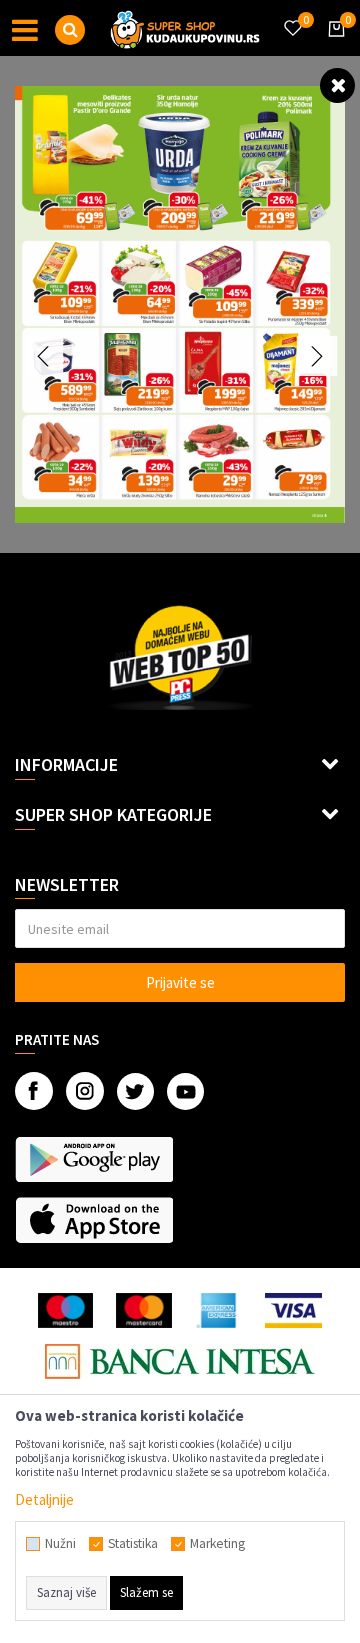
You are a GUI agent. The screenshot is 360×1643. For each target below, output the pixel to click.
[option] (180, 304)
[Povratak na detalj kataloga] (337, 84)
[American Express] (219, 1310)
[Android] (94, 1159)
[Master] (143, 1310)
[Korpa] (333, 47)
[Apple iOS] (94, 1220)
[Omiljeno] (292, 16)
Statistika (133, 1544)
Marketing (217, 1544)
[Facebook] (34, 1091)
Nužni (60, 1544)
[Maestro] (65, 1310)
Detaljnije (44, 1499)
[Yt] (185, 1091)
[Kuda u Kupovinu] (185, 28)
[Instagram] (85, 1091)
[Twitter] (135, 1091)
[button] (70, 30)
